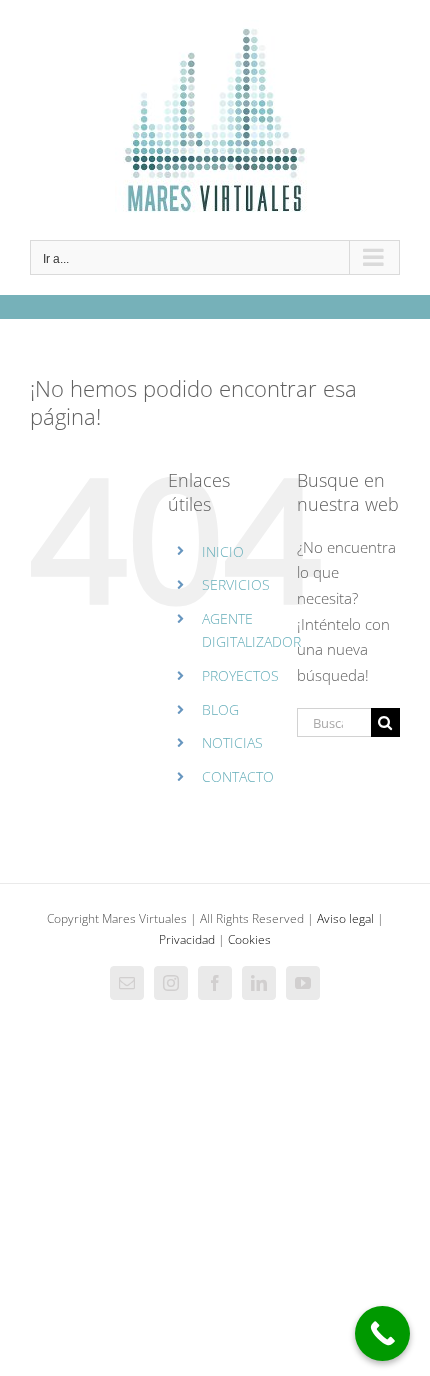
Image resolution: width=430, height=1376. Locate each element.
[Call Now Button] (382, 1333)
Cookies (249, 939)
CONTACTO (238, 776)
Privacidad (187, 939)
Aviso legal (345, 918)
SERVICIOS (236, 584)
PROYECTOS (240, 675)
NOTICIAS (232, 742)
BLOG (220, 709)
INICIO (223, 551)
